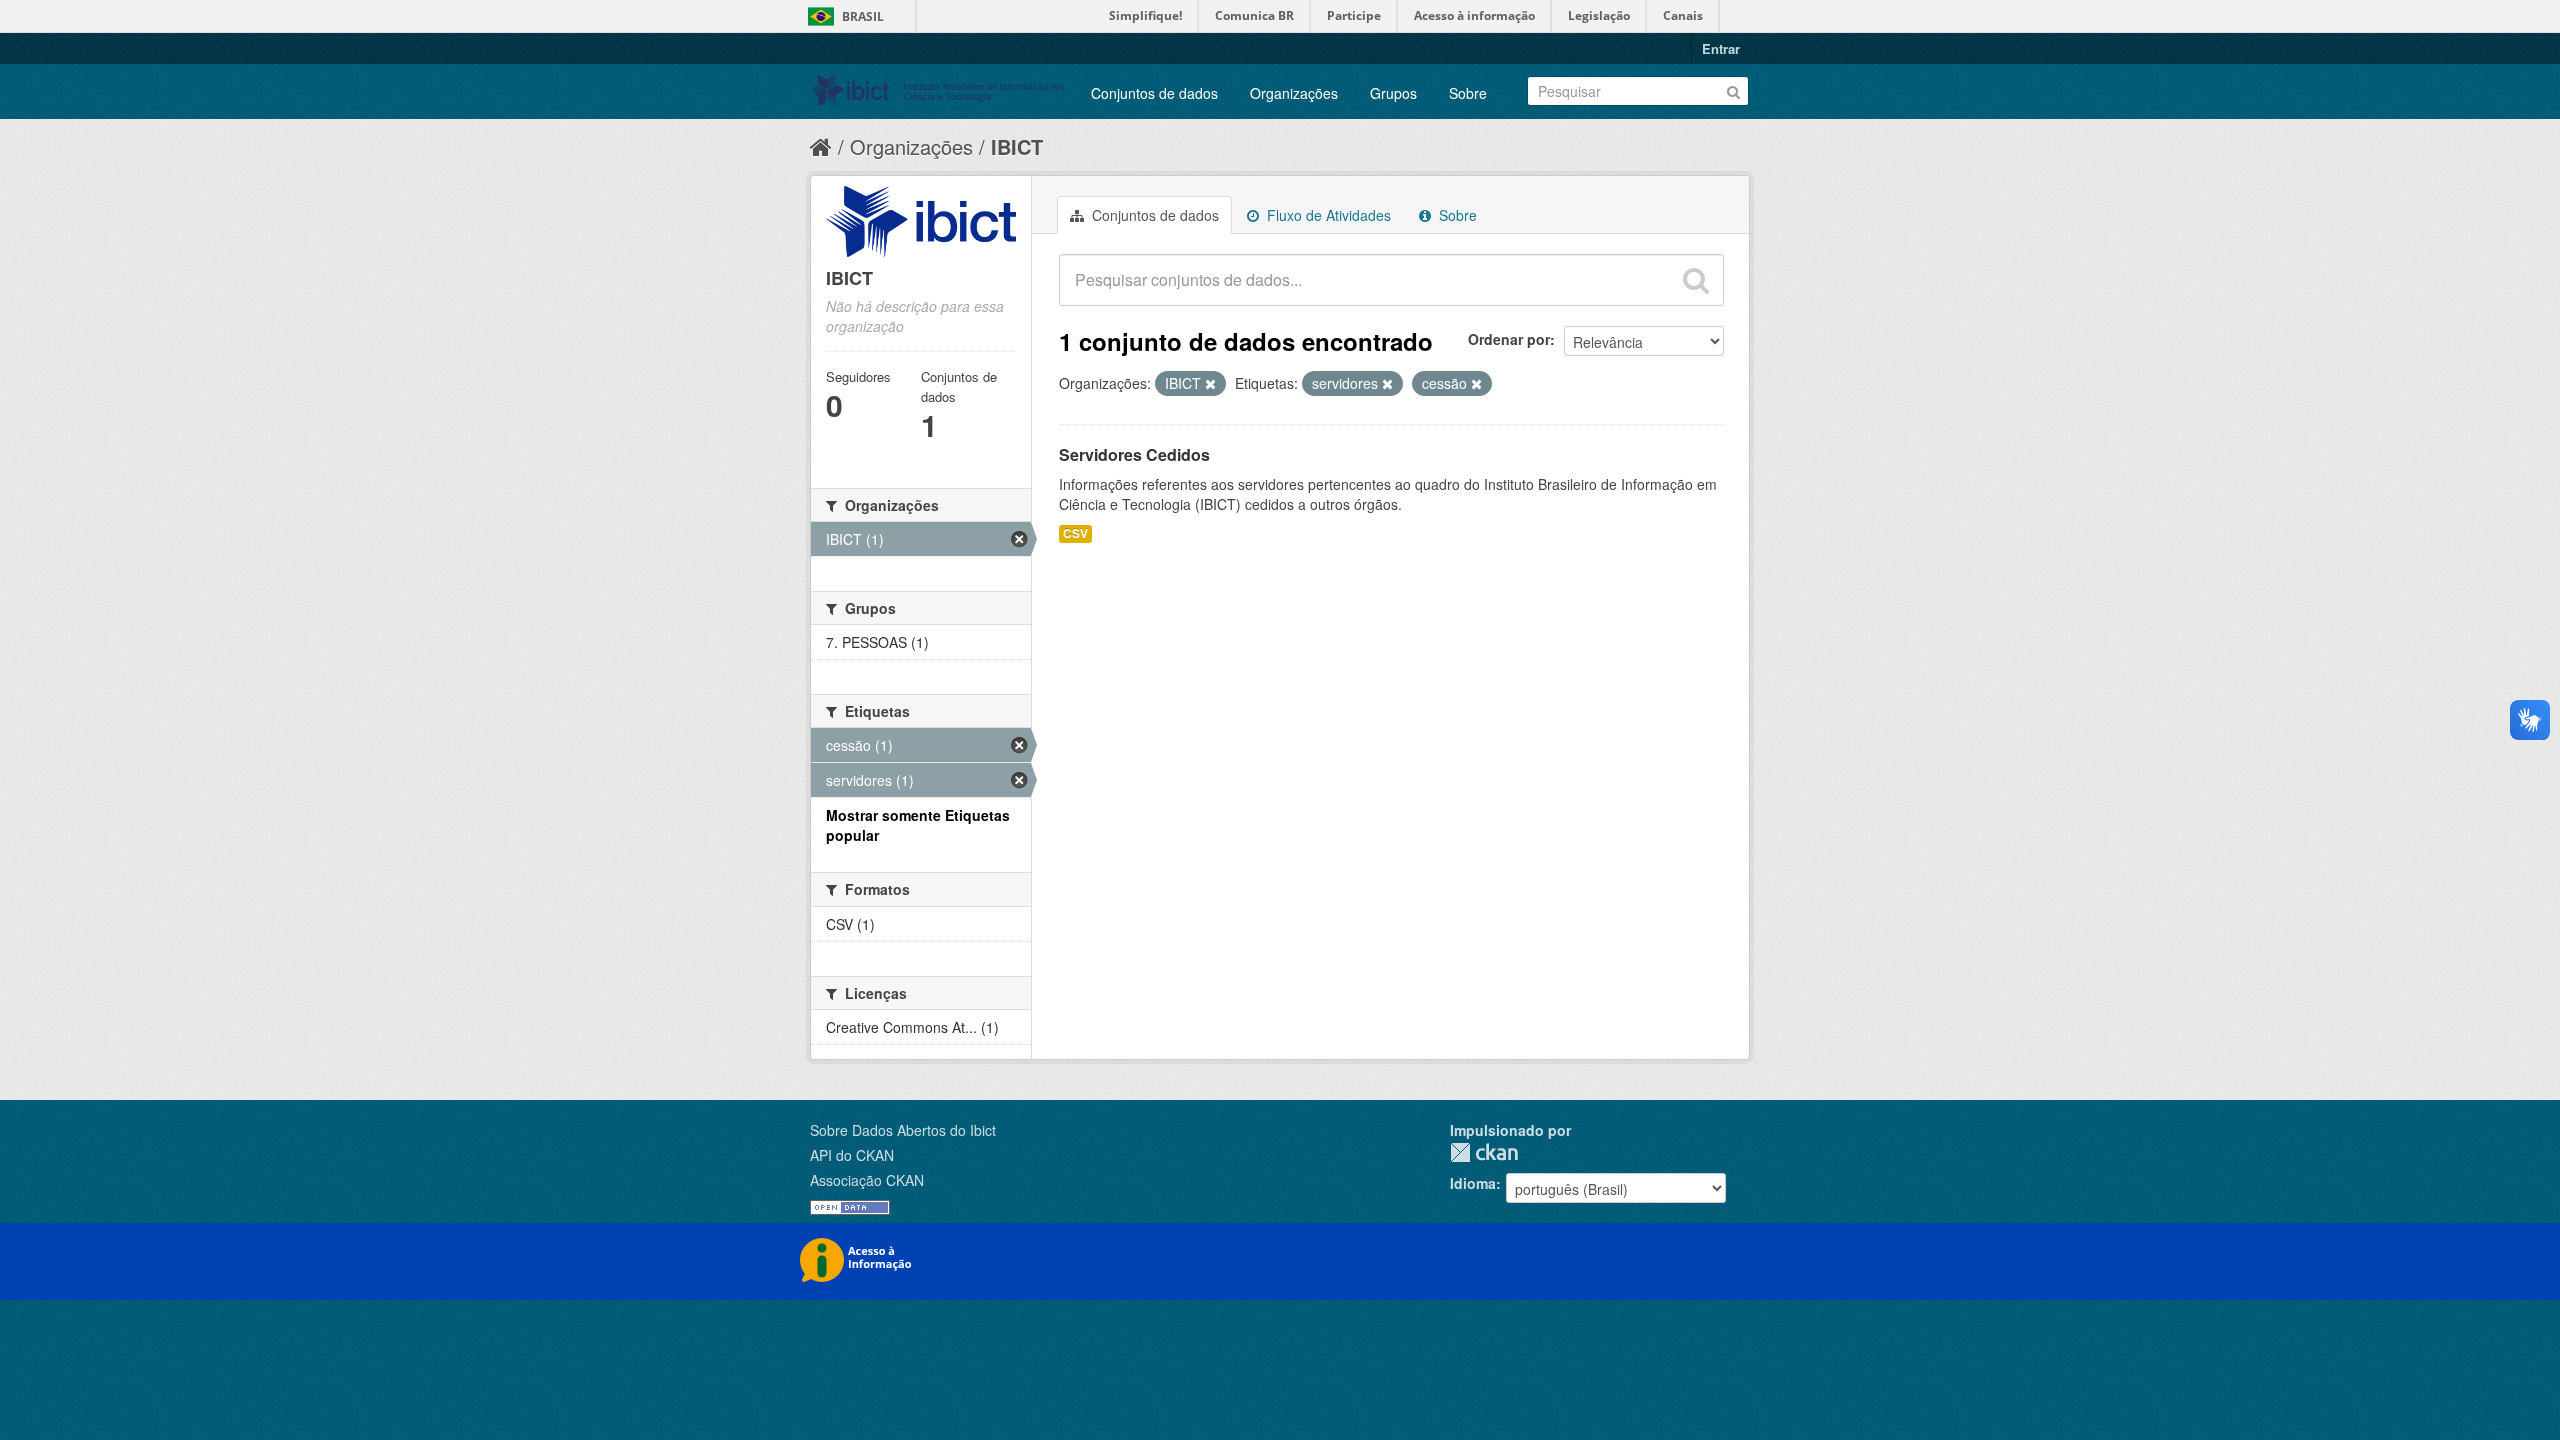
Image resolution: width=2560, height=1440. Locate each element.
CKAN (1484, 1152)
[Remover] (1210, 384)
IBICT (1017, 146)
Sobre (1468, 93)
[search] (1696, 280)
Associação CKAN (867, 1180)
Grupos (1393, 93)
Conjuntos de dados (1154, 93)
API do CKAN (852, 1155)
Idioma (1473, 1183)
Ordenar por (1509, 339)
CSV (1075, 533)
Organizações (1294, 93)
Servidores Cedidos (1134, 454)
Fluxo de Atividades (1327, 215)
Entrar (1721, 48)
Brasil (863, 16)
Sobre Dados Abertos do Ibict (903, 1130)
